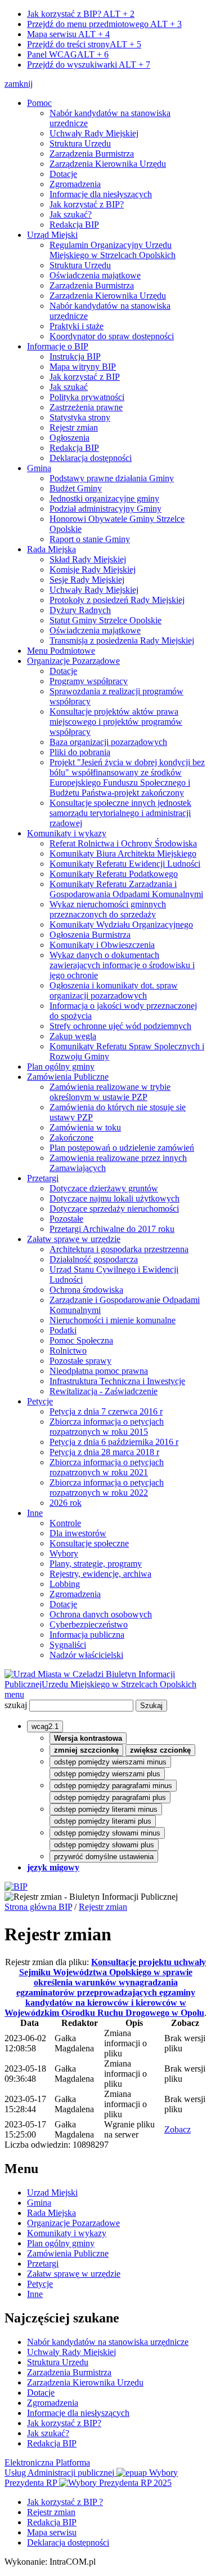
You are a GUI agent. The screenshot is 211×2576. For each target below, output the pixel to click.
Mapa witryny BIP (83, 367)
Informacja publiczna (87, 1635)
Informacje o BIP (58, 346)
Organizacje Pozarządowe (73, 661)
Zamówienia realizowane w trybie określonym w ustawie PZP (110, 1092)
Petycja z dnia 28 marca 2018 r (104, 1452)
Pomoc (39, 103)
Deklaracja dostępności (91, 458)
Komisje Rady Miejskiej (93, 569)
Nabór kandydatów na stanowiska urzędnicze (108, 2342)
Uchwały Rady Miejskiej (94, 133)
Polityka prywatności (87, 397)
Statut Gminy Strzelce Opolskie (105, 620)
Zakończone (71, 1138)
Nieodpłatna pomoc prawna (99, 1371)
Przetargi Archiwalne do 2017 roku (112, 1229)
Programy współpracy (89, 681)
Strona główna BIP (38, 1907)
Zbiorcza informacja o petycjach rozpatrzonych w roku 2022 (107, 1487)
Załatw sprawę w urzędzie (74, 1239)
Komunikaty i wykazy (67, 833)
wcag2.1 (45, 1726)
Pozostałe (66, 1219)
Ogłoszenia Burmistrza (90, 935)
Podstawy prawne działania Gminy (112, 478)
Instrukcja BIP (75, 356)
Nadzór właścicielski (86, 1655)
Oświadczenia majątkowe (95, 275)
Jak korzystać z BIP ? (65, 2502)
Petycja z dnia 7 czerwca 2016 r (106, 1411)
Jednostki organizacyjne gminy (104, 498)
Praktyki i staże (77, 326)
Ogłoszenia (69, 438)
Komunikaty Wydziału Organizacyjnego (121, 925)
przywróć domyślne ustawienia (104, 1857)
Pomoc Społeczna (81, 1340)
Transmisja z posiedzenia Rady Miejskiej (122, 640)
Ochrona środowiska (86, 1290)
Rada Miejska (51, 549)
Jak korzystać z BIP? (81, 14)
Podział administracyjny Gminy (105, 509)
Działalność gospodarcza (94, 1259)
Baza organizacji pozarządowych (108, 742)
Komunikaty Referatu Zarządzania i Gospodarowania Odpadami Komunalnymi (126, 889)
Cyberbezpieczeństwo (89, 1624)
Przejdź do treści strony (84, 44)
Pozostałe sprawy (80, 1361)
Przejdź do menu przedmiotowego (104, 24)
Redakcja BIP (74, 225)
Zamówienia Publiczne (68, 1077)
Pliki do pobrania (80, 752)
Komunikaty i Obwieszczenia (102, 945)
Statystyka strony (80, 417)
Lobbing (65, 1584)
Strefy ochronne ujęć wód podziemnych (120, 1026)
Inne (35, 1513)
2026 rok (66, 1503)
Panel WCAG (68, 54)
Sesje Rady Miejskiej (87, 580)
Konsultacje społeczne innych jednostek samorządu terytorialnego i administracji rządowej (120, 813)
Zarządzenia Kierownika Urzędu (108, 164)
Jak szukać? (71, 214)
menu (14, 1694)
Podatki (63, 1330)
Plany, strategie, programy (96, 1564)
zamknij (19, 84)
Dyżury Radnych (80, 610)
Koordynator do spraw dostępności (112, 336)
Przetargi (43, 1178)
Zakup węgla (73, 1036)
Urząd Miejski (52, 235)
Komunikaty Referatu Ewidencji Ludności (125, 864)
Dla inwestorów (78, 1533)
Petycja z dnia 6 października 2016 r (114, 1442)
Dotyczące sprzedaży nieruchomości (114, 1209)
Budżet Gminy (76, 488)
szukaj (16, 1705)
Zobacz (178, 2129)
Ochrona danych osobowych (101, 1614)
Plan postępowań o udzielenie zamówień (122, 1148)
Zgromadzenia (75, 184)
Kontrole (65, 1523)
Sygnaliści (68, 1645)
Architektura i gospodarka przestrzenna (119, 1249)
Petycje (40, 1401)
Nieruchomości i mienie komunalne (113, 1320)
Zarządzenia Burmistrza (92, 154)
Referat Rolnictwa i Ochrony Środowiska (123, 843)
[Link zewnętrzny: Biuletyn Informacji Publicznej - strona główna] (16, 1886)
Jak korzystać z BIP (85, 377)
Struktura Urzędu (80, 143)
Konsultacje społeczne (89, 1543)
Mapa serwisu (68, 34)
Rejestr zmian (74, 427)
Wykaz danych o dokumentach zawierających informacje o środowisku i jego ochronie (122, 965)
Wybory (64, 1553)
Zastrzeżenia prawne (86, 407)
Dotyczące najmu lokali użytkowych (115, 1198)
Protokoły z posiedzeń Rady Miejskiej (117, 600)
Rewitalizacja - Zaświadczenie (104, 1391)
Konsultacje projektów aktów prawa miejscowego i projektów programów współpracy (116, 722)
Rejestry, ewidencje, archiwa (100, 1574)
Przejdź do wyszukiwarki (89, 65)
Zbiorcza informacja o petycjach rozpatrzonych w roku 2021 (107, 1467)
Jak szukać (69, 387)
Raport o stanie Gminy (90, 539)
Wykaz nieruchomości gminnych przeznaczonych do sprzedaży (108, 909)
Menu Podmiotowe (61, 651)
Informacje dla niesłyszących (101, 194)
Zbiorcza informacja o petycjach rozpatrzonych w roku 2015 (107, 1427)
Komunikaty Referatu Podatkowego (114, 874)
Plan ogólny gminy (61, 1067)
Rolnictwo (68, 1351)
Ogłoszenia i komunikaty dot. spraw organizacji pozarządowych (114, 990)
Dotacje (63, 174)
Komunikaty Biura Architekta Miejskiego (123, 854)
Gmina (39, 468)
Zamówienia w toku (85, 1127)
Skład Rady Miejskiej (88, 559)
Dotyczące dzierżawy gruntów (104, 1188)
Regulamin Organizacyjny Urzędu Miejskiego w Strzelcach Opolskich (113, 250)
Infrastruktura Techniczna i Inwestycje (117, 1381)
